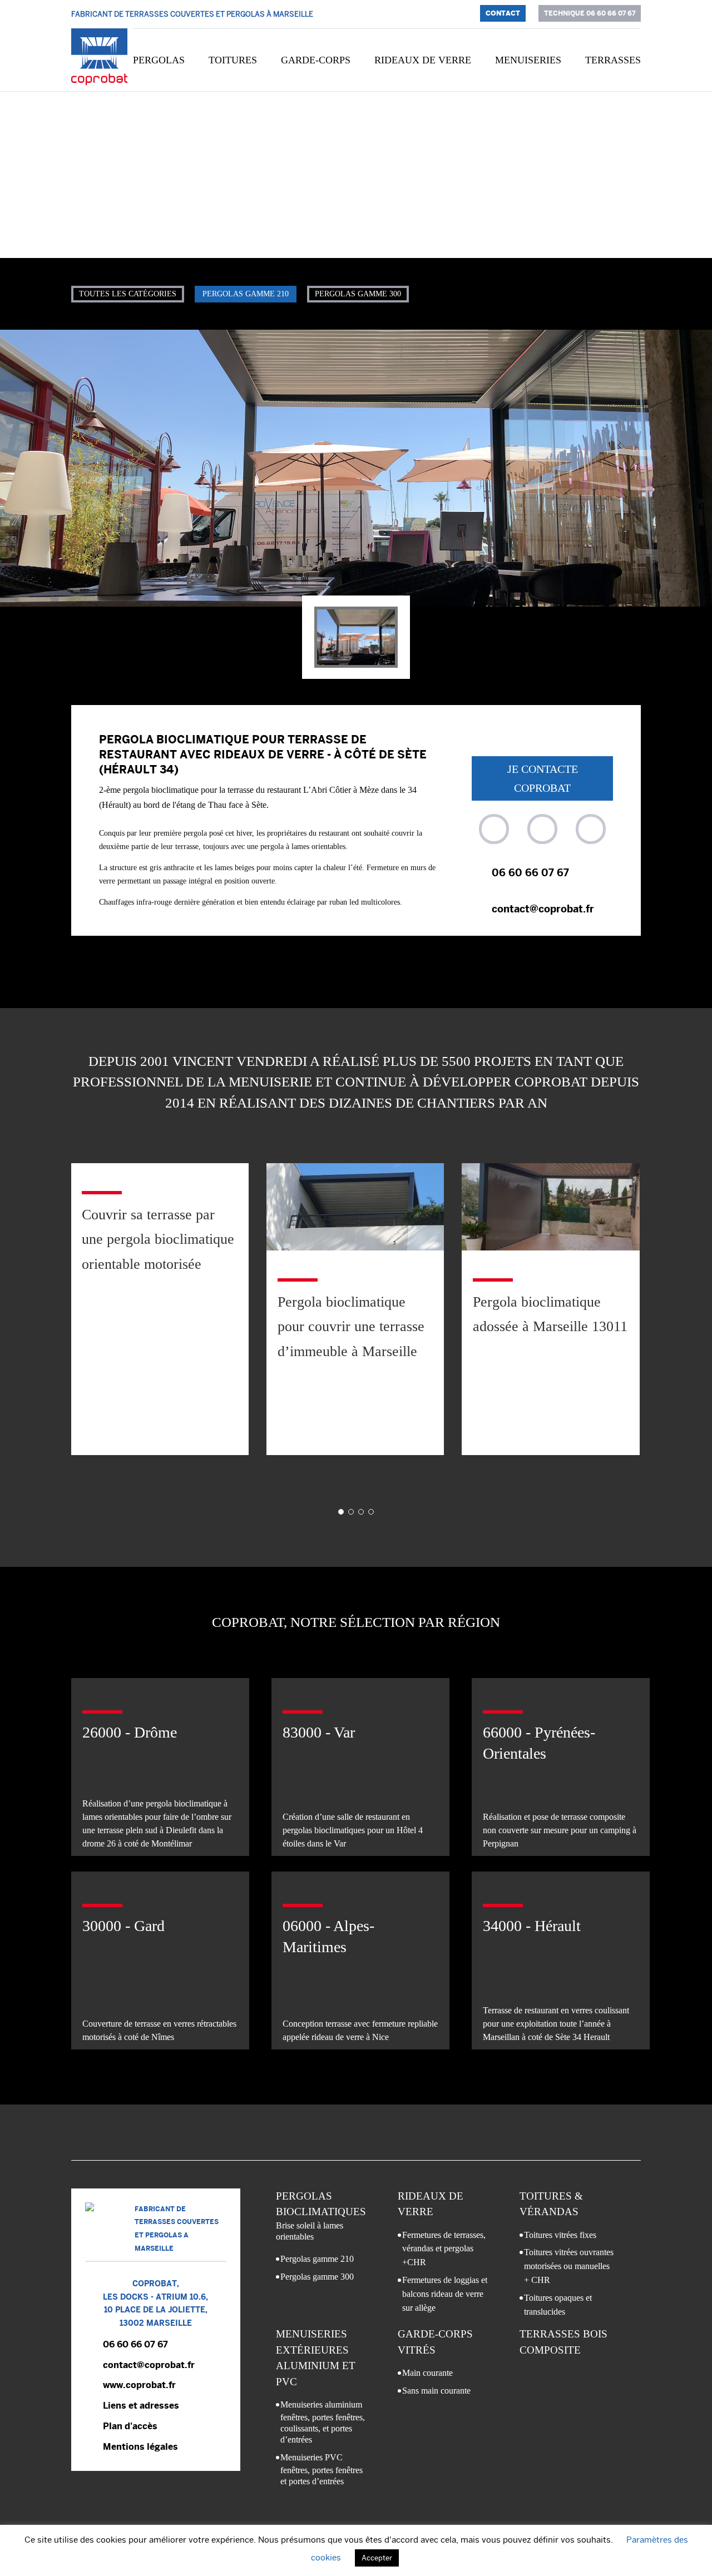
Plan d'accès (130, 2426)
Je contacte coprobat (543, 778)
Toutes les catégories (128, 294)
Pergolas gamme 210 (317, 2259)
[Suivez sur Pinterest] (542, 829)
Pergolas (159, 60)
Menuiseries (528, 60)
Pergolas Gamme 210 (246, 294)
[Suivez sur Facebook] (494, 829)
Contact (503, 13)
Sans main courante (436, 2391)
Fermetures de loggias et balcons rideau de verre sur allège (445, 2294)
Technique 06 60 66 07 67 (590, 13)
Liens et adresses (141, 2406)
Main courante (427, 2373)
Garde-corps (316, 60)
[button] (341, 1512)
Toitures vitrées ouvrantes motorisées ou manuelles (569, 2266)
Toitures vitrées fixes (560, 2235)
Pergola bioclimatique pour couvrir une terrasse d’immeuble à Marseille (351, 1326)
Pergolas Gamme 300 (358, 294)
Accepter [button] (377, 2558)
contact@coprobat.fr (543, 909)
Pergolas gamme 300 (317, 2277)
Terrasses (613, 60)
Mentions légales (140, 2447)
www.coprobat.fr (139, 2385)
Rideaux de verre (423, 60)
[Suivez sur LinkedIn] (591, 829)
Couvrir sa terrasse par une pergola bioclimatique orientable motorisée (158, 1239)
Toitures (233, 60)
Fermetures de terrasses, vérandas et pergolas (444, 2249)
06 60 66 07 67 (530, 873)
